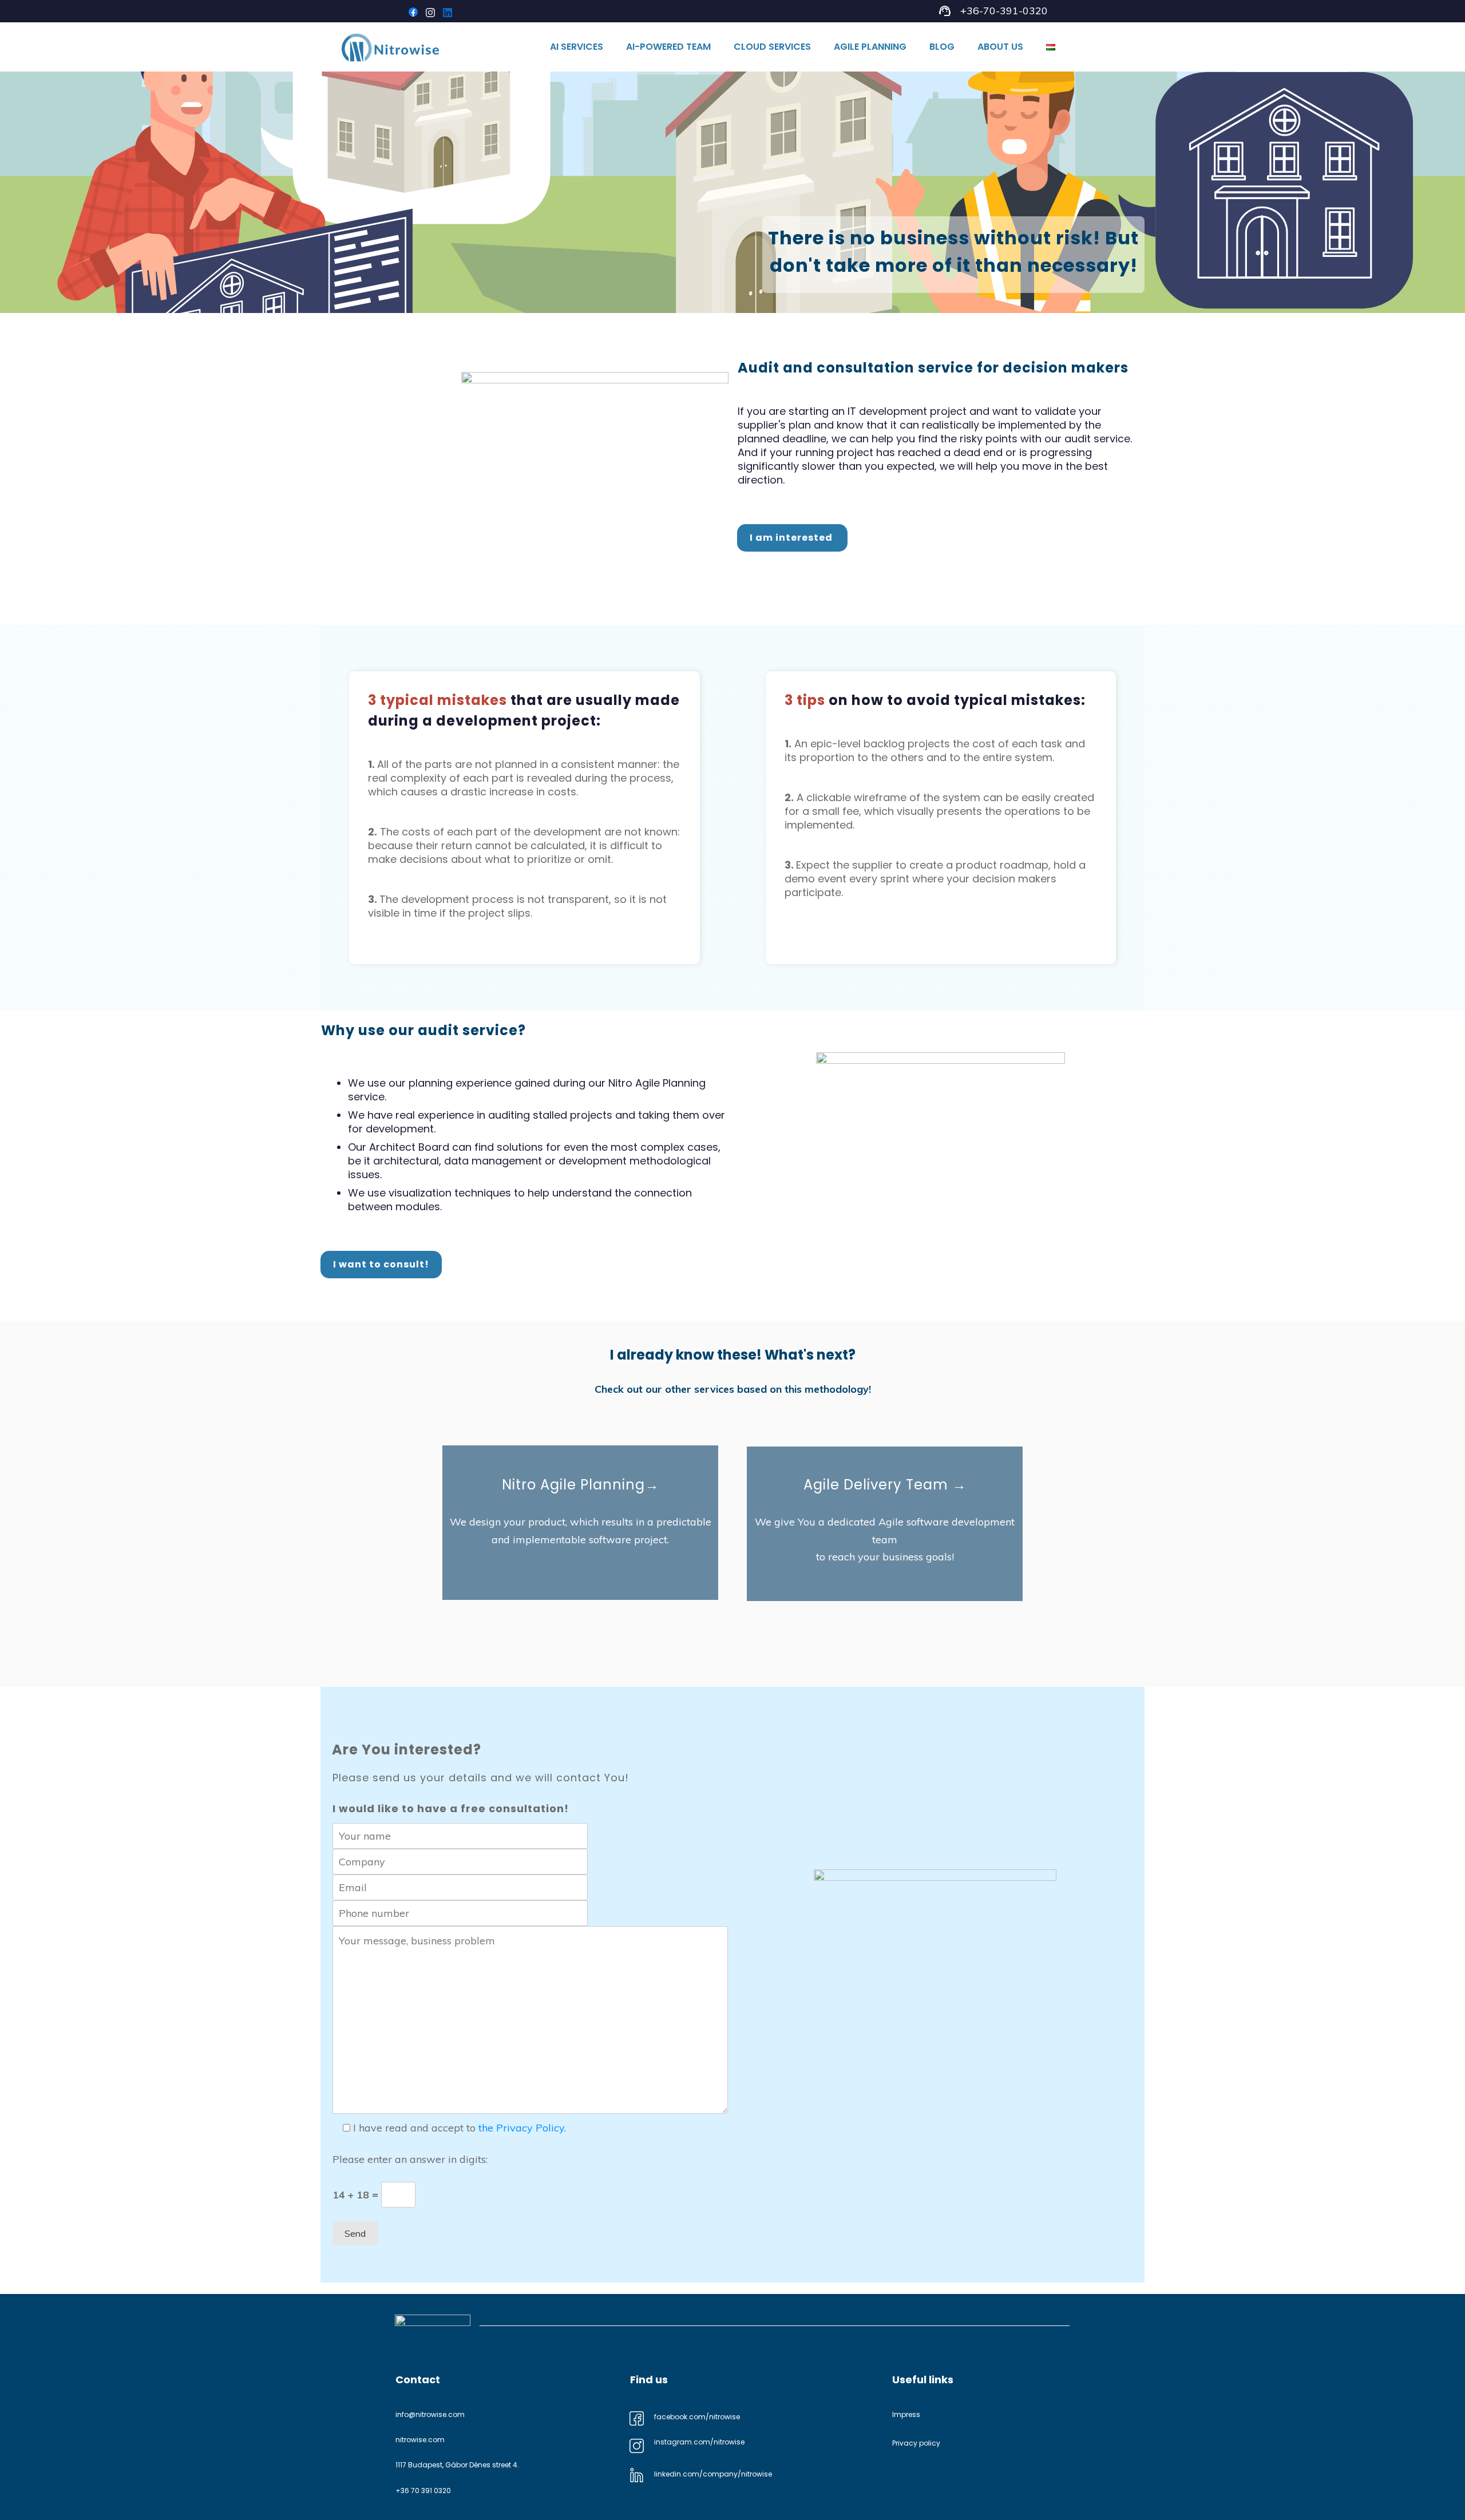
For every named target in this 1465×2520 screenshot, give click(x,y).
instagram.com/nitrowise (699, 2442)
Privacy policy (916, 2443)
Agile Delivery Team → (885, 1485)
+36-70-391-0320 (1004, 11)
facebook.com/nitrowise (697, 2417)
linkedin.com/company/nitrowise (713, 2474)
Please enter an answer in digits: (410, 2159)
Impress (906, 2414)
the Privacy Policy (521, 2128)
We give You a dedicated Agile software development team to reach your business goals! (885, 1539)
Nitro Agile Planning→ (581, 1485)
